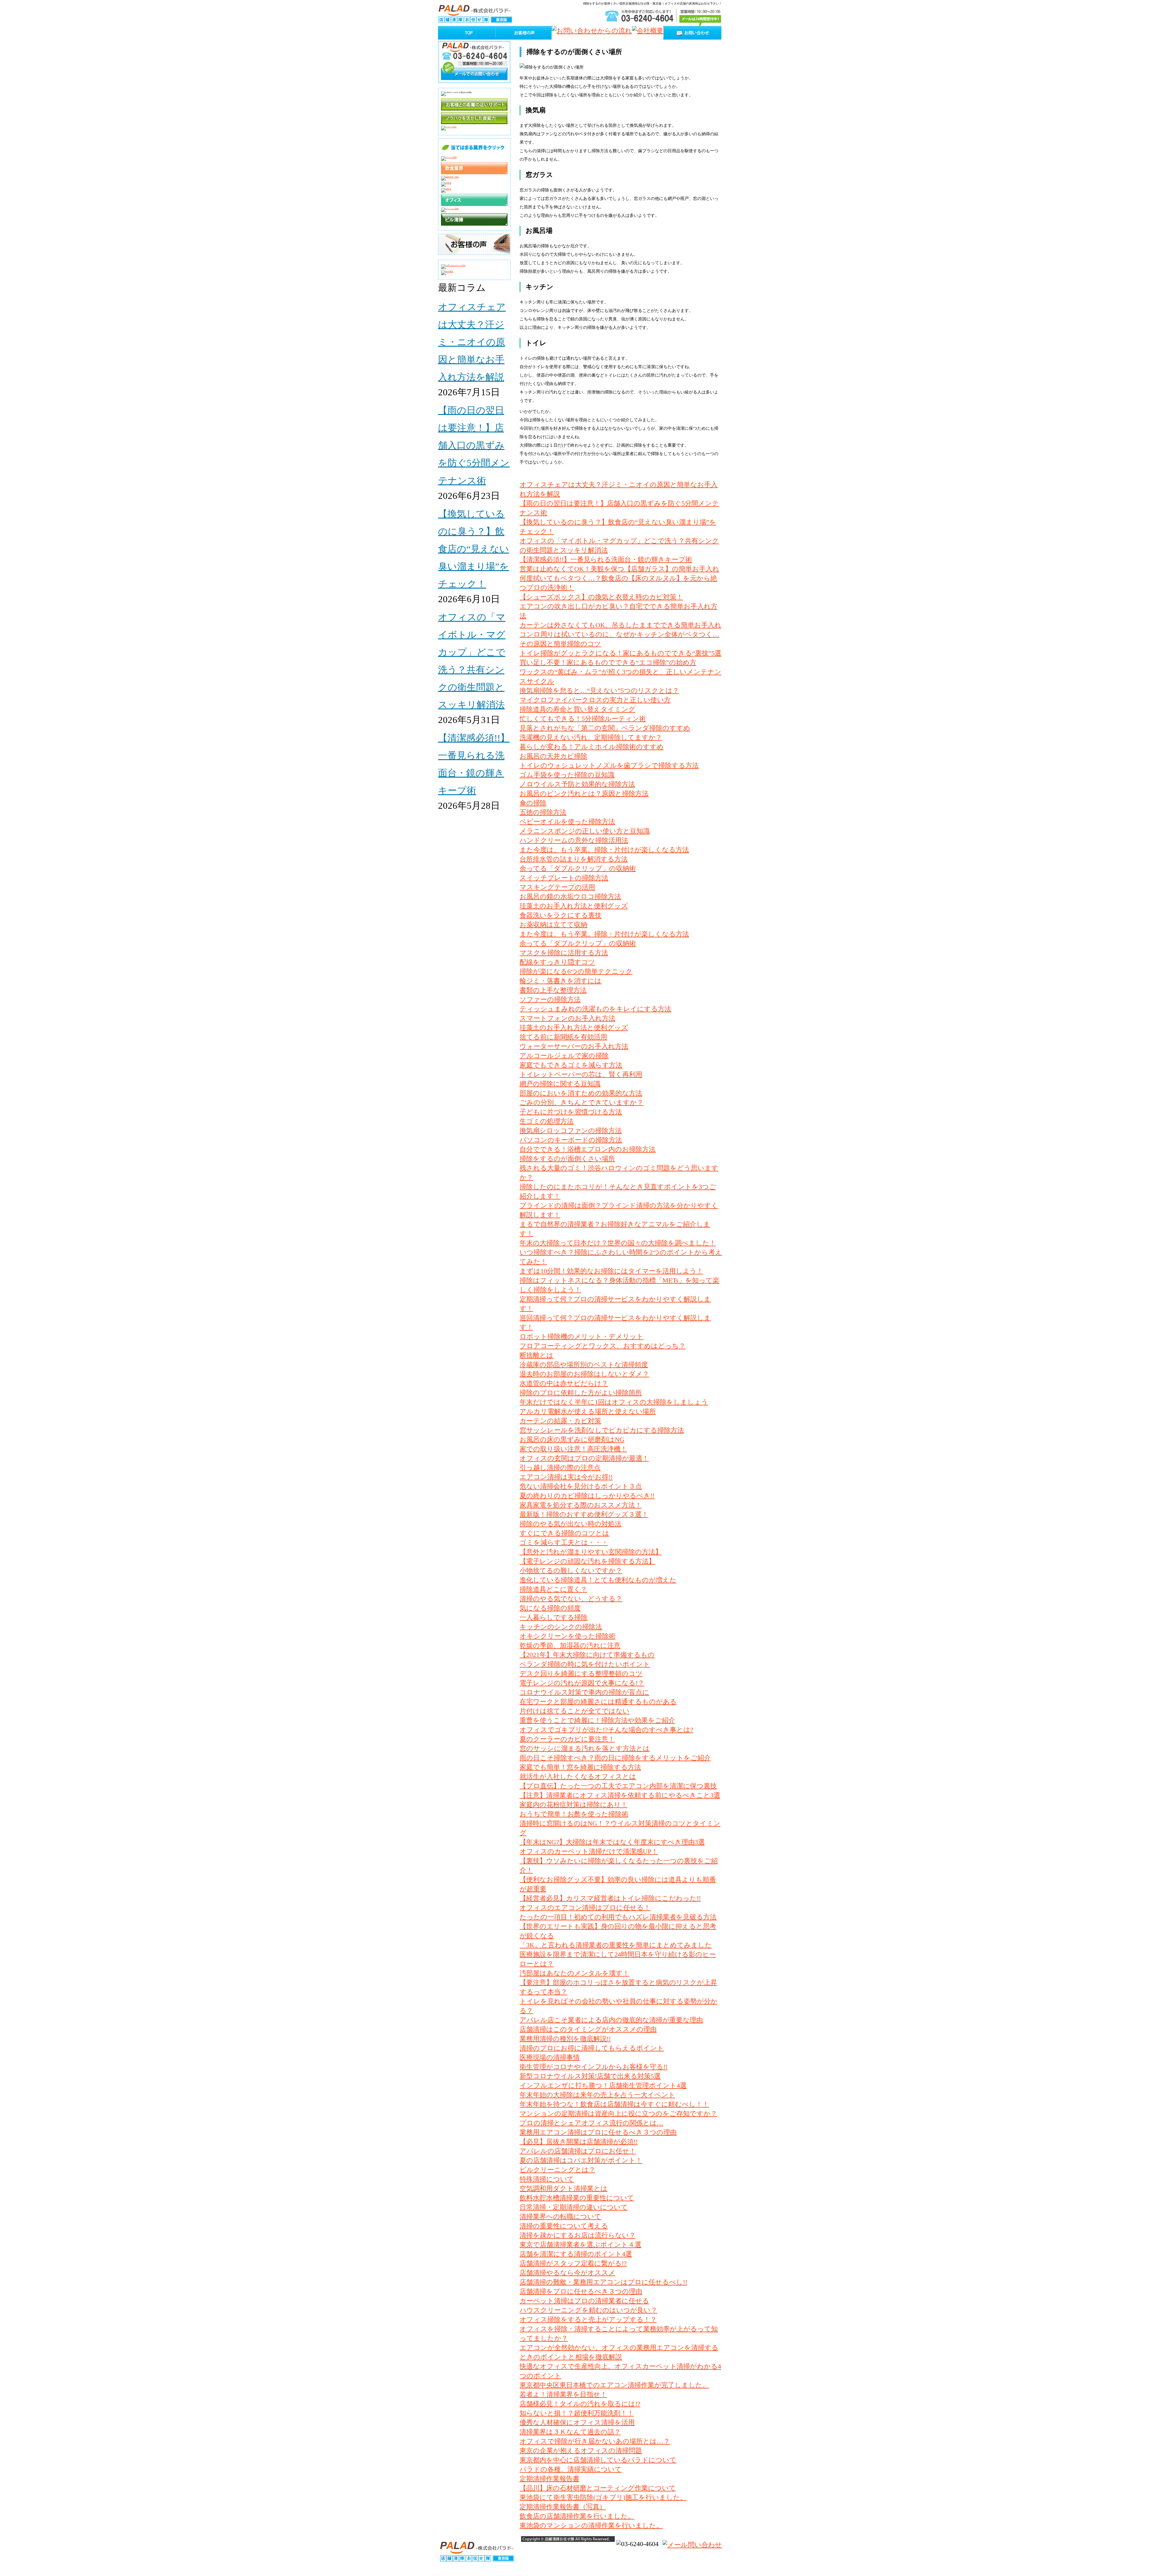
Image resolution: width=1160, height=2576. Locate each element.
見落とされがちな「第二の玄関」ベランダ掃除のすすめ (605, 728)
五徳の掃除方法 (543, 812)
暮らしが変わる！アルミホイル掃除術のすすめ (592, 747)
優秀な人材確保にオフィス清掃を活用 (577, 2422)
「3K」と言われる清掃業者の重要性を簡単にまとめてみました (616, 1945)
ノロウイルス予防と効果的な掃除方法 (577, 784)
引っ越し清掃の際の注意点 (560, 1468)
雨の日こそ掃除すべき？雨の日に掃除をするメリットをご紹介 (615, 1758)
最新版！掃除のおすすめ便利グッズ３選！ (584, 1514)
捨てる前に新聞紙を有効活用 (563, 1037)
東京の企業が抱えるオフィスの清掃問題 (581, 2451)
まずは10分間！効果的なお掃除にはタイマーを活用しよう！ (611, 1271)
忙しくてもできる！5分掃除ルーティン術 (583, 719)
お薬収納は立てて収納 (553, 925)
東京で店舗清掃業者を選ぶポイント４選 (580, 2245)
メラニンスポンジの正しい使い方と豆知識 (585, 831)
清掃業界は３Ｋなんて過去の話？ (570, 2432)
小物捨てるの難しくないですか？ (571, 1571)
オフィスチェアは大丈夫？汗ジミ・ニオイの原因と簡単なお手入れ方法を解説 (472, 342)
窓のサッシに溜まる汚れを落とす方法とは (585, 1748)
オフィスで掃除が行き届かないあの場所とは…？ (595, 2441)
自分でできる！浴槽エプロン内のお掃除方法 (588, 1149)
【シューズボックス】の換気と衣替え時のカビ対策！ (601, 597)
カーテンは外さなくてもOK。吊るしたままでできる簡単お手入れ (620, 625)
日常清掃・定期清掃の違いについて (574, 2207)
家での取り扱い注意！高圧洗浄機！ (573, 1449)
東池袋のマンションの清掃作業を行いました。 (591, 2525)
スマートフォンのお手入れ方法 (567, 1018)
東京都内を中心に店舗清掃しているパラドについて (598, 2460)
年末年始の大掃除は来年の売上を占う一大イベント (597, 2095)
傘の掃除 (533, 803)
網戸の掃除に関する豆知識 (560, 1084)
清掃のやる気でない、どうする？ (571, 1599)
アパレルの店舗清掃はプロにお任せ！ (578, 2151)
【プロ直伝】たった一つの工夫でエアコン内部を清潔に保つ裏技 (618, 1786)
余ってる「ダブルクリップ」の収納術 (578, 868)
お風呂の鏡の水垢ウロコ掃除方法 (570, 896)
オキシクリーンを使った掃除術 (567, 1636)
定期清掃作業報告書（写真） (563, 2507)
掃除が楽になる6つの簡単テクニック (576, 971)
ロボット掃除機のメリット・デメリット (582, 1336)
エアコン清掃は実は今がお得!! (566, 1477)
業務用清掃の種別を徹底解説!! (565, 2039)
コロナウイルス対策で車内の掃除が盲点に (584, 1692)
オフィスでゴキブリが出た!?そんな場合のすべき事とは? (606, 1730)
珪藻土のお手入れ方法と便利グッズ (574, 906)
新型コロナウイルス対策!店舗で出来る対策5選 (590, 2076)
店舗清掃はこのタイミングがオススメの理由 (588, 2029)
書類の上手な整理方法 (553, 990)
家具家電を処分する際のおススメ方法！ (581, 1505)
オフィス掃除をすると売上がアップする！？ (588, 2319)
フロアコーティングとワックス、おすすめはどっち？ (603, 1346)
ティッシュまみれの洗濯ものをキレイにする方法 (595, 1009)
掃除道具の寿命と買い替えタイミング (577, 709)
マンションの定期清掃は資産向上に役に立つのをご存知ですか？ (618, 2113)
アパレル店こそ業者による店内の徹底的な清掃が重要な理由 (611, 2020)
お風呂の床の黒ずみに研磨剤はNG (572, 1439)
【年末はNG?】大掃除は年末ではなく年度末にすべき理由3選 (612, 1842)
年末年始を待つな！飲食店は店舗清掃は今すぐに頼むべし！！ (614, 2104)
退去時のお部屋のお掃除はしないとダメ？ (584, 1374)
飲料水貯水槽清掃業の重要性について (577, 2198)
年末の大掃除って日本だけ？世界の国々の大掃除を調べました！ (618, 1243)
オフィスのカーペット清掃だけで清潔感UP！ (589, 1851)
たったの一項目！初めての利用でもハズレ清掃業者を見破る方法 (618, 1917)
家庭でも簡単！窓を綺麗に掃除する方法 (580, 1767)
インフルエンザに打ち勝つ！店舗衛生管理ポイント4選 (603, 2085)
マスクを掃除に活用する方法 (564, 953)
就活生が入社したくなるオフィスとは (578, 1776)
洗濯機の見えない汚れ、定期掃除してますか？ (591, 737)
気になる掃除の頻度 (550, 1608)
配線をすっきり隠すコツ (557, 962)
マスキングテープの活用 (557, 887)
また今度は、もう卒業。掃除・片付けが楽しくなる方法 (604, 850)
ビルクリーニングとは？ (557, 2170)
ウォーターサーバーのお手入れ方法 (574, 1046)
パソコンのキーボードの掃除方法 (571, 1140)
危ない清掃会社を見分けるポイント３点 (581, 1486)
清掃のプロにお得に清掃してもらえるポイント (592, 2048)
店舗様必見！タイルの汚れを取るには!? (580, 2404)
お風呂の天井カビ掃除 (553, 756)
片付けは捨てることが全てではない (575, 1711)
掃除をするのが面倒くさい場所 (567, 1159)
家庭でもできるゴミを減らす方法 (571, 1065)
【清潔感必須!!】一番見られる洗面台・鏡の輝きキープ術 (606, 559)
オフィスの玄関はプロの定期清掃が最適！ (584, 1458)
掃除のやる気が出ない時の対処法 (570, 1524)
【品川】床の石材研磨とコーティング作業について (598, 2488)
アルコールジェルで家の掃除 (564, 1056)
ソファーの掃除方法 (550, 999)
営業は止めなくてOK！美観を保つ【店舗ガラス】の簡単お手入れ (619, 569)
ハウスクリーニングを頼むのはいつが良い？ (588, 2310)
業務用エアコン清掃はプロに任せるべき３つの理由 (598, 2132)
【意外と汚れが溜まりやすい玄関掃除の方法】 (591, 1552)
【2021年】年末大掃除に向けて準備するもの (587, 1655)
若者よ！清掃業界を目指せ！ (563, 2394)
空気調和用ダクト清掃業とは (564, 2188)
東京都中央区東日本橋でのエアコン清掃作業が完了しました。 (614, 2385)
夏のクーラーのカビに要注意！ (567, 1739)
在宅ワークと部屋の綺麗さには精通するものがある (598, 1702)
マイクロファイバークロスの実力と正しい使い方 (595, 700)
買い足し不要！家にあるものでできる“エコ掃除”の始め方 (608, 662)
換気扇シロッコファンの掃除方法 (571, 1131)
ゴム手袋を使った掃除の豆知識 (567, 775)
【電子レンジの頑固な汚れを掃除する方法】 (587, 1561)
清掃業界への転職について (560, 2216)
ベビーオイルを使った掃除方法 (567, 822)
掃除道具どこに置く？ (553, 1589)
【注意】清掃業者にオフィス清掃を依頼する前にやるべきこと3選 (620, 1795)
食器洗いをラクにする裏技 (561, 915)
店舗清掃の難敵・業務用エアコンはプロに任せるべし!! (603, 2282)
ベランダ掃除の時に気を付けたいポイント (585, 1664)
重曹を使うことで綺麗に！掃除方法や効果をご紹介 (597, 1720)
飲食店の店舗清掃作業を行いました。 (577, 2516)
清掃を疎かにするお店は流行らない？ (578, 2235)
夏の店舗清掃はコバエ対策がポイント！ (581, 2160)
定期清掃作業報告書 (549, 2479)
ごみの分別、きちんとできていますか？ (582, 1102)
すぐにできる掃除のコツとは (564, 1533)
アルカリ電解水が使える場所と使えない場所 (588, 1411)
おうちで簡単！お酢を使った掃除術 (574, 1814)
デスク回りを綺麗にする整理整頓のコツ (581, 1673)
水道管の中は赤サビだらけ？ (564, 1383)
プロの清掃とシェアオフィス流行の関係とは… (591, 2123)
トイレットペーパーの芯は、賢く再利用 (581, 1074)
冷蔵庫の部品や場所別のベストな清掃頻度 (584, 1365)
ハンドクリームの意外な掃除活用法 (574, 840)
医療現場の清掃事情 (550, 2057)
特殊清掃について (547, 2179)
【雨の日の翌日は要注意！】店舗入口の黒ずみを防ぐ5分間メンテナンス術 (474, 445)
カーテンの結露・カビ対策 (560, 1421)
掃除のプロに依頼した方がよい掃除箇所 (581, 1393)
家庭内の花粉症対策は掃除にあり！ (574, 1805)
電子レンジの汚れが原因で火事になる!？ (582, 1683)
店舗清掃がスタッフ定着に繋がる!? (573, 2263)
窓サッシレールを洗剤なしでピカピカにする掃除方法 (602, 1430)
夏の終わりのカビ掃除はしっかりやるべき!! (587, 1496)
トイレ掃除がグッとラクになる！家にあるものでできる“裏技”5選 (620, 653)
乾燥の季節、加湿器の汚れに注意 (570, 1645)
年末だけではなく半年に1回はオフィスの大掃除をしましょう (614, 1402)
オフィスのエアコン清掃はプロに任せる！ (585, 1908)
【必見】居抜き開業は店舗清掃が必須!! (579, 2142)
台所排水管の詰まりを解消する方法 (574, 859)
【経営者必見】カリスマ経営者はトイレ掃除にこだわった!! (610, 1898)
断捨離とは (536, 1355)
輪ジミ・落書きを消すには (561, 981)
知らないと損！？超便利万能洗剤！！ (577, 2413)
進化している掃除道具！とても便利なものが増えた (598, 1580)
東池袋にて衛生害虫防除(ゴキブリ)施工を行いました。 (603, 2497)
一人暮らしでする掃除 (554, 1617)
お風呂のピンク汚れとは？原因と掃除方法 (584, 793)
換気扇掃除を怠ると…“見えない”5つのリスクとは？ (599, 691)
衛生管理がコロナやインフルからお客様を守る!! (594, 2067)
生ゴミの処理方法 (547, 1121)
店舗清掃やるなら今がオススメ (567, 2273)
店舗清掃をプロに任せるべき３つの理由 (581, 2291)
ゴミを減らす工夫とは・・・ (564, 1542)
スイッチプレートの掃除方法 (564, 878)
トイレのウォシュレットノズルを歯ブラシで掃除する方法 (609, 765)
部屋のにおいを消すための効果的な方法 (581, 1093)
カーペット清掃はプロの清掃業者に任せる (584, 2301)
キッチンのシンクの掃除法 (561, 1627)
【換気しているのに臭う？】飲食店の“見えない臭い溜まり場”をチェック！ (474, 549)
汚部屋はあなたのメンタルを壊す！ (574, 1973)
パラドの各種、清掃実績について (571, 2469)
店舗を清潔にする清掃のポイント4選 (576, 2254)
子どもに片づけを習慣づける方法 (571, 1112)
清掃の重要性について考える (564, 2226)
